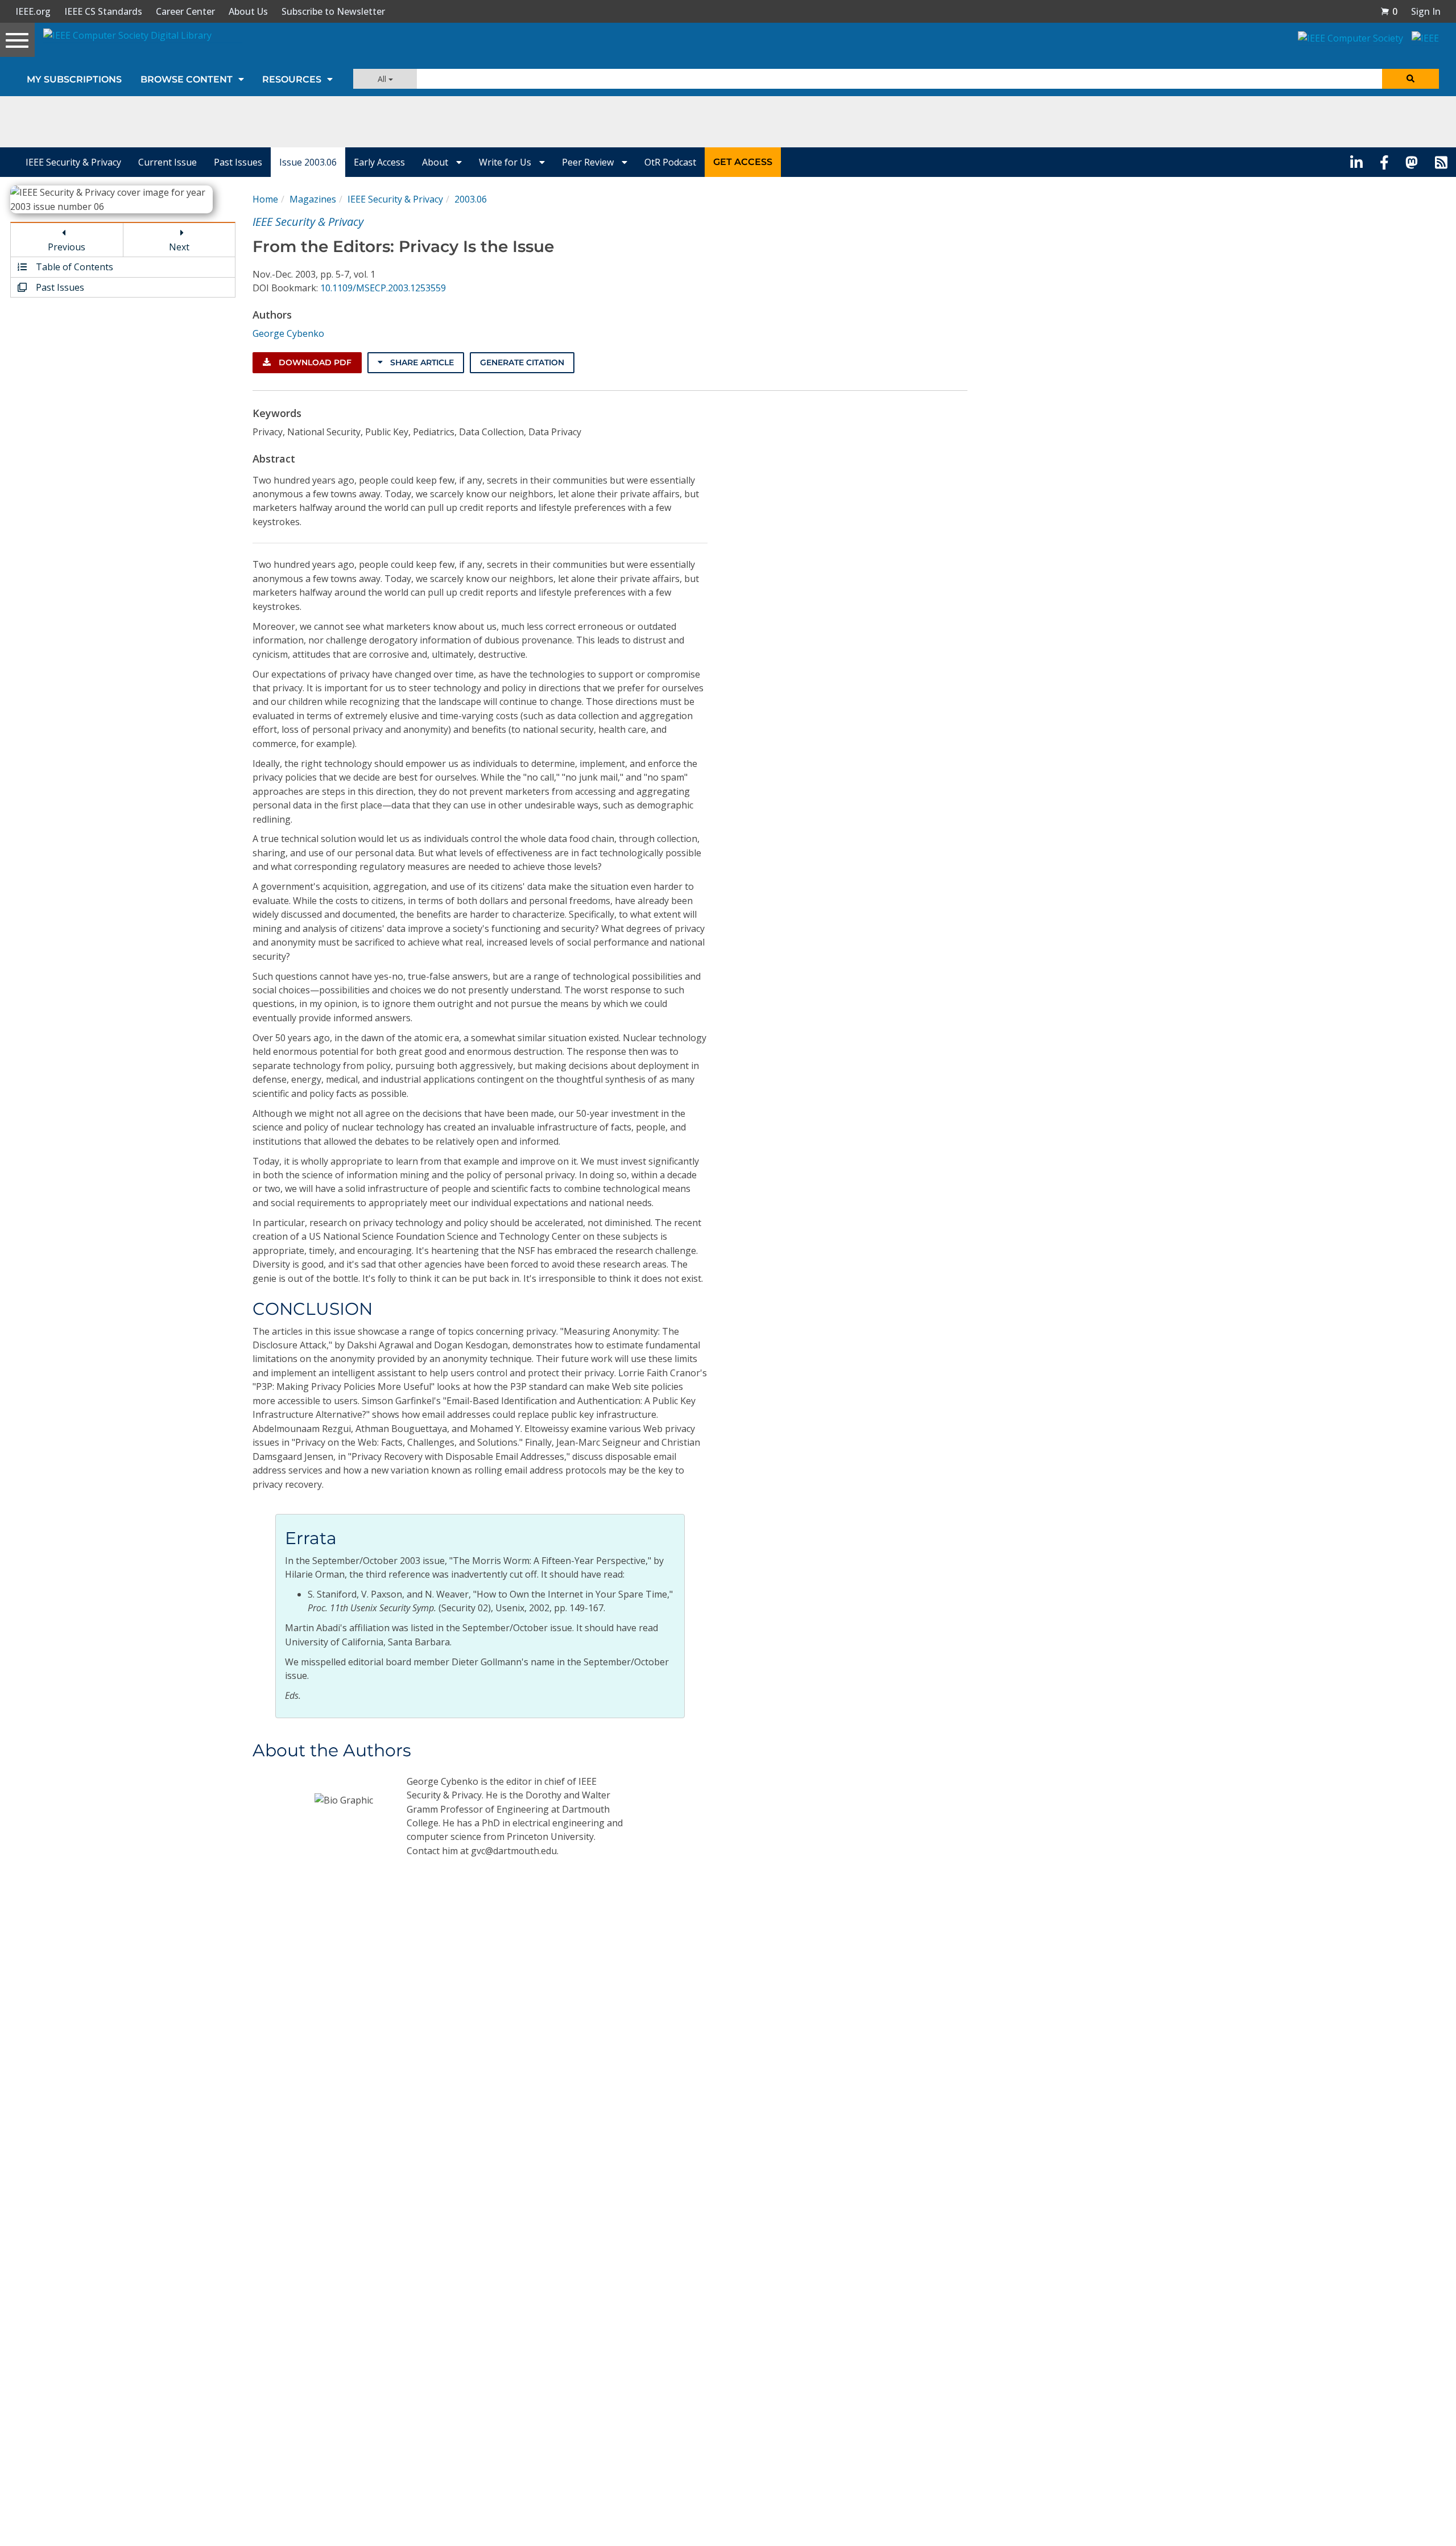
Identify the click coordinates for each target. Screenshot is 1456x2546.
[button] (1389, 11)
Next (179, 247)
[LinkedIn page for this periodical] (1356, 162)
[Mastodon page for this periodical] (1412, 162)
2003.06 (471, 199)
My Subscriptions (74, 79)
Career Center (185, 11)
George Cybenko (288, 333)
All (383, 79)
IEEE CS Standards (103, 11)
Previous (67, 247)
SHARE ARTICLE (421, 362)
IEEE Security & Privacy (73, 162)
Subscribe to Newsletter (333, 11)
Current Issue (167, 162)
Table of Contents (73, 267)
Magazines (313, 199)
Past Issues (238, 162)
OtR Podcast (670, 162)
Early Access (379, 162)
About (436, 162)
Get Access (743, 162)
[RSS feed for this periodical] (1441, 162)
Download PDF (314, 362)
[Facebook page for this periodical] (1384, 162)
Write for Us (506, 162)
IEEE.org (33, 11)
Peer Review (589, 162)
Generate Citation (522, 362)
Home (265, 199)
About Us (248, 11)
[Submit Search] (1410, 79)
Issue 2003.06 (308, 162)
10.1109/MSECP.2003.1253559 (383, 288)
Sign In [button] (1426, 11)
